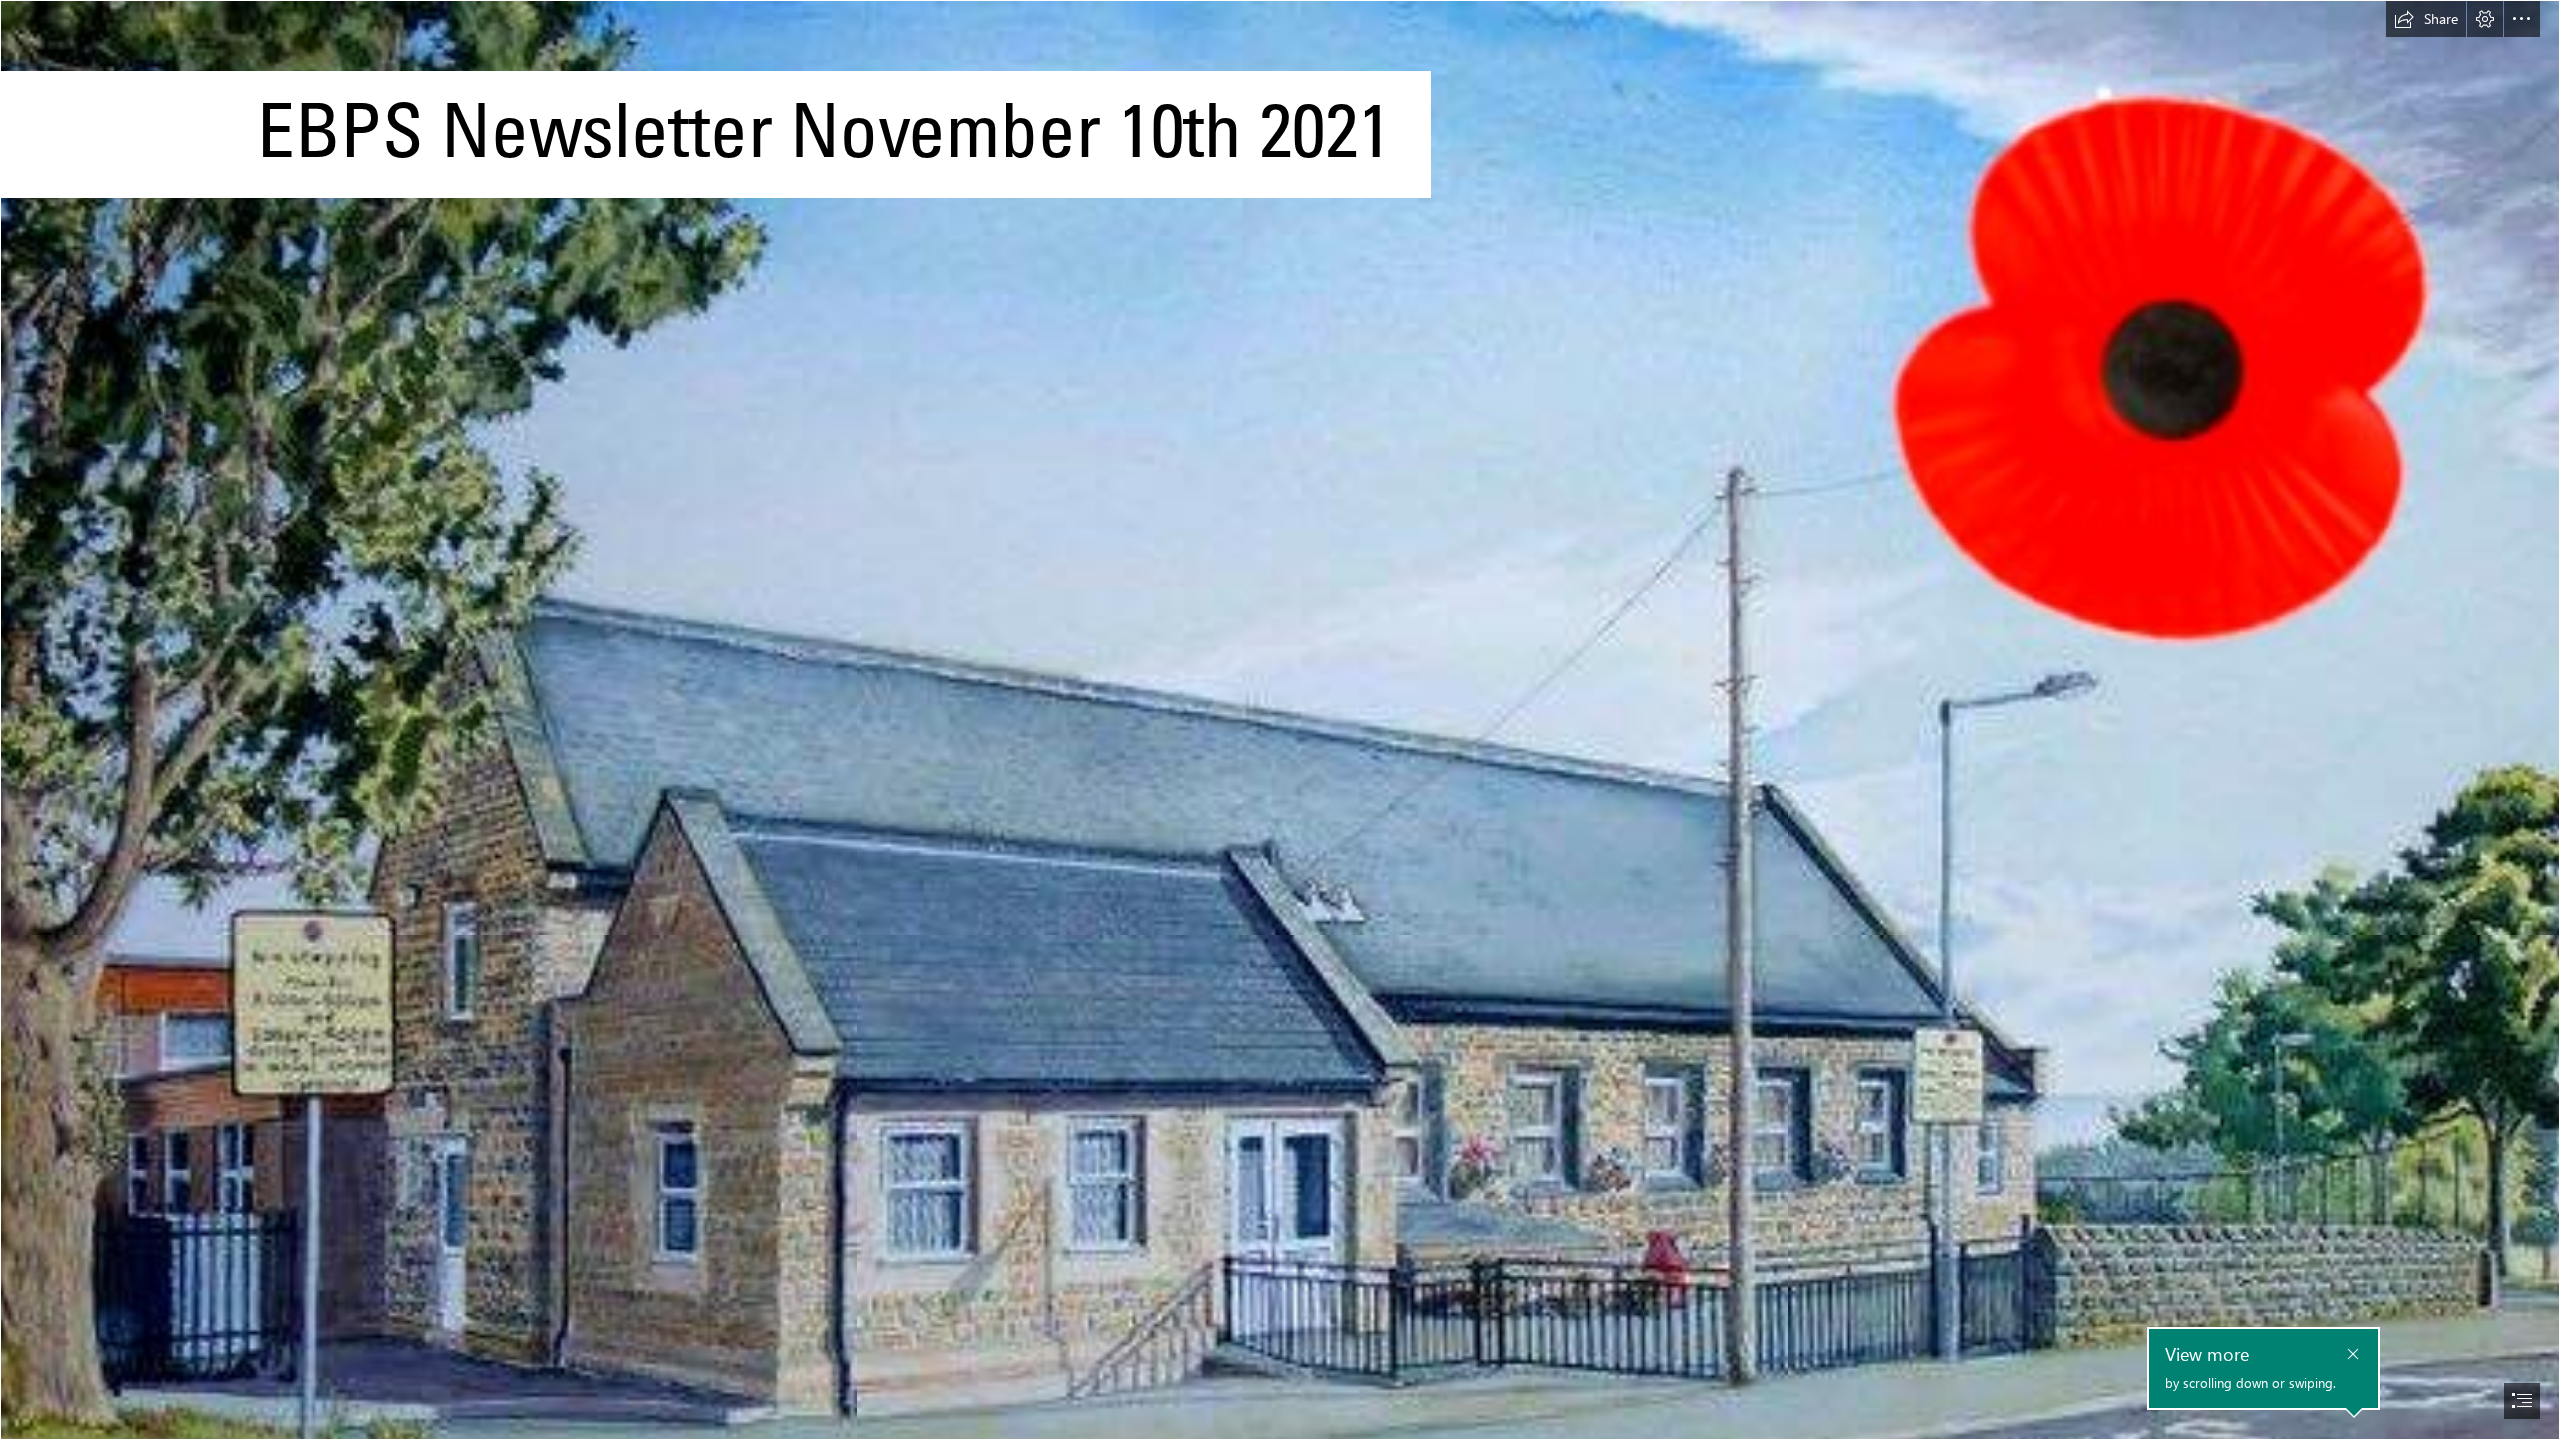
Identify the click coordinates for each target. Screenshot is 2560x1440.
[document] (1280, 720)
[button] (2426, 19)
